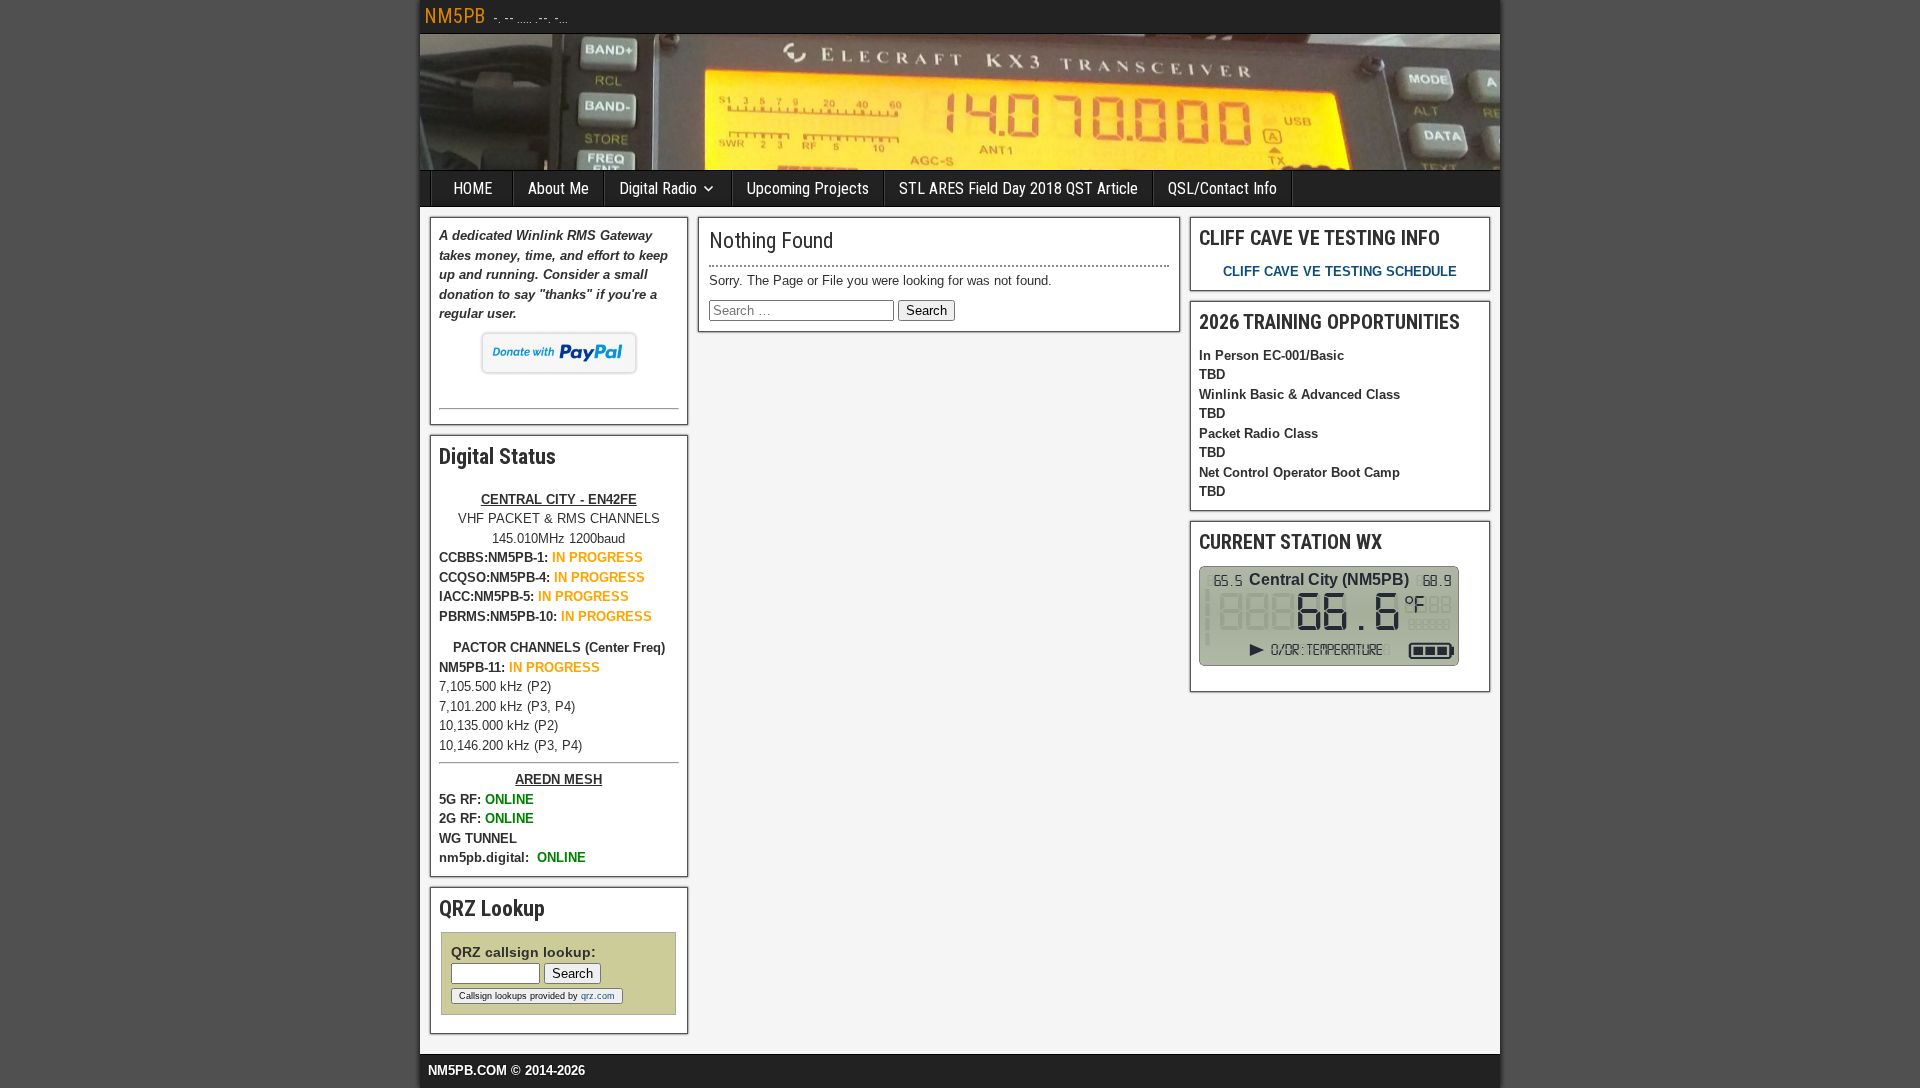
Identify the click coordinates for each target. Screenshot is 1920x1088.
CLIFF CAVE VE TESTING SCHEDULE (1340, 271)
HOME (472, 188)
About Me (558, 188)
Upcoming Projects (808, 188)
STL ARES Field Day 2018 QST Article (1018, 188)
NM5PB (454, 16)
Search (572, 973)
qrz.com (598, 996)
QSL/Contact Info (1222, 188)
